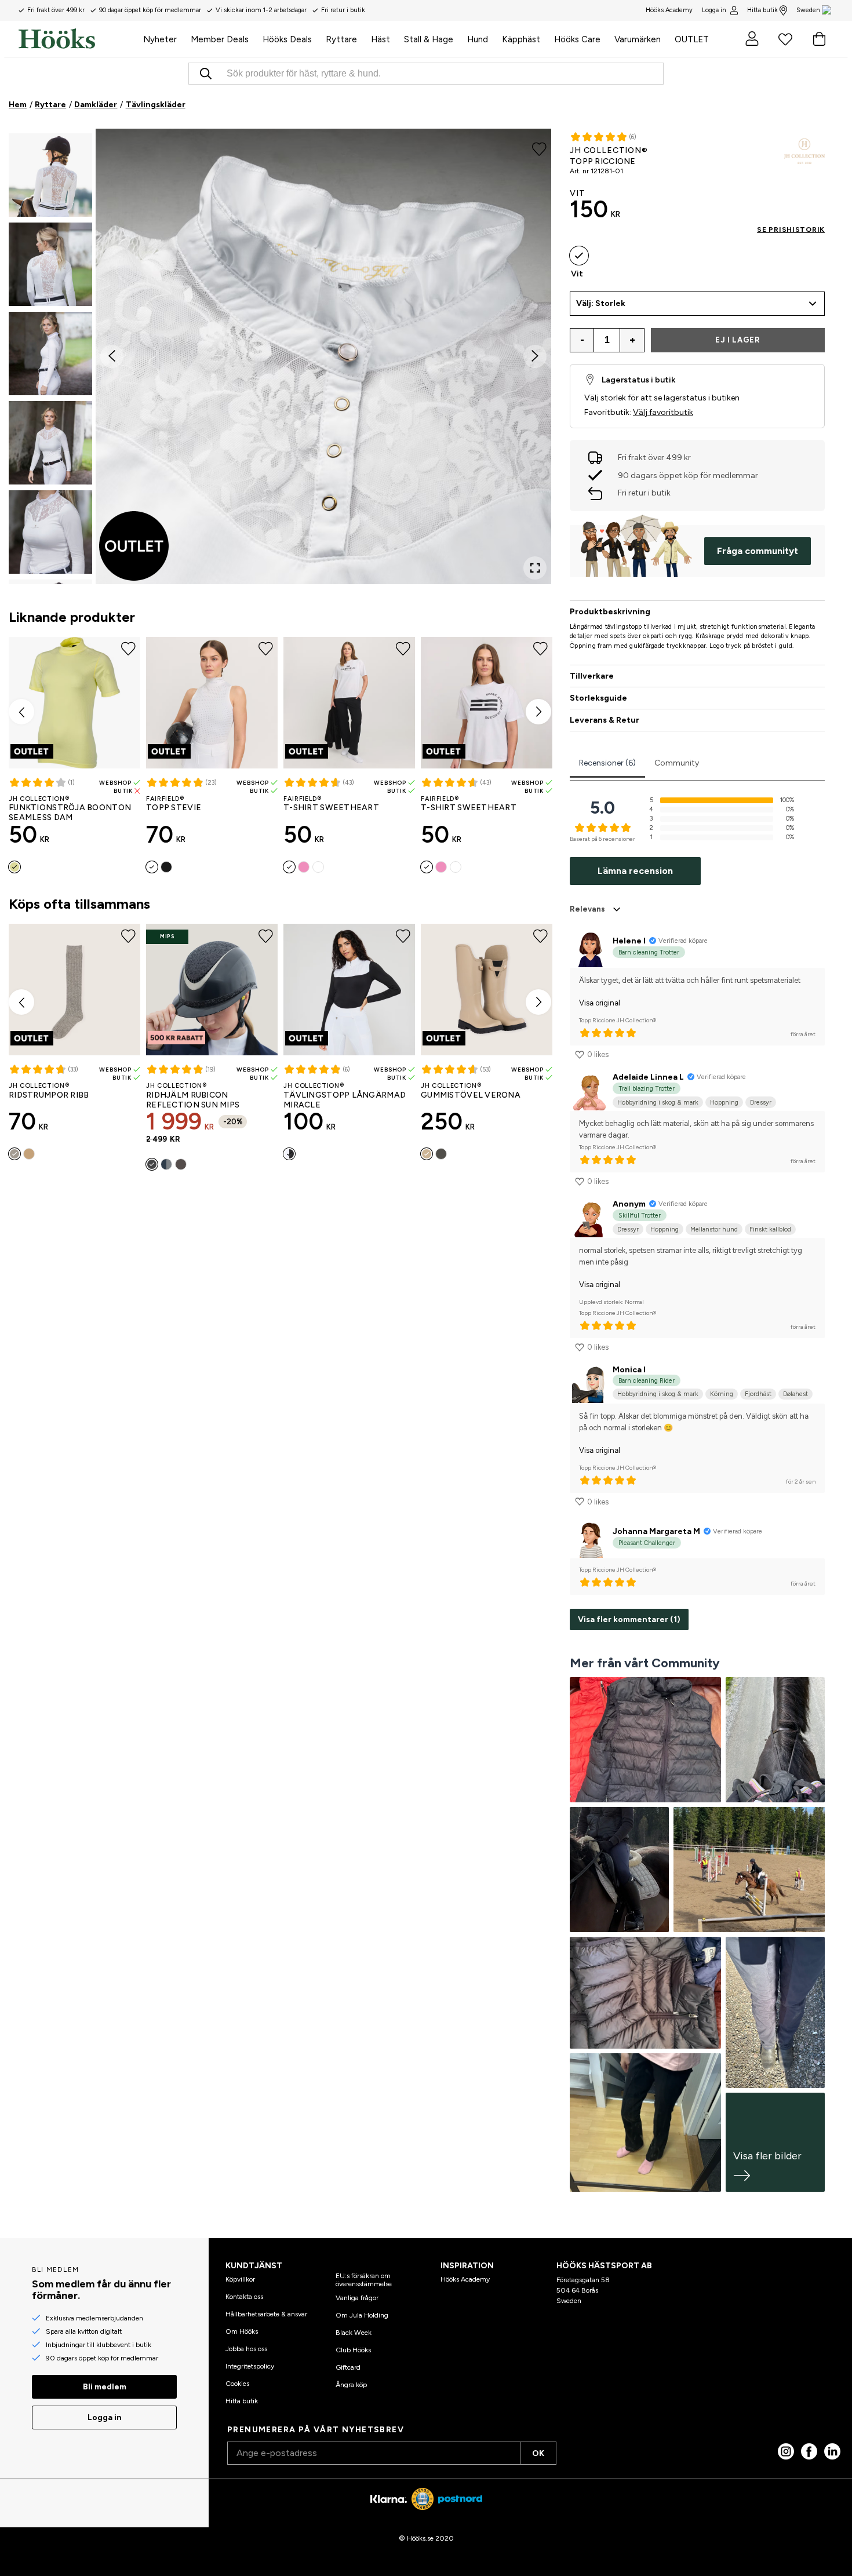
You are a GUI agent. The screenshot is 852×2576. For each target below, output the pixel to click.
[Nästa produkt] (538, 712)
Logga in (714, 10)
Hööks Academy (465, 2279)
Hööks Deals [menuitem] (287, 39)
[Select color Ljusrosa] (304, 867)
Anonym (629, 1204)
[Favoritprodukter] (785, 39)
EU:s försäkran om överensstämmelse (364, 2280)
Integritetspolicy (250, 2366)
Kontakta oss (244, 2297)
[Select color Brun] (181, 1164)
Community (677, 763)
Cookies (237, 2384)
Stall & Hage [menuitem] (429, 39)
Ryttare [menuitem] (341, 39)
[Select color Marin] (166, 1164)
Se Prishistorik (791, 229)
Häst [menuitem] (381, 39)
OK (538, 2453)
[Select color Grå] (14, 1154)
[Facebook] (809, 2451)
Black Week (354, 2333)
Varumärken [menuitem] (638, 39)
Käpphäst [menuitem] (521, 39)
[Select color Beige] (29, 1154)
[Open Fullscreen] (535, 568)
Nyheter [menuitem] (160, 39)
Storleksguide (598, 698)
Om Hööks (242, 2331)
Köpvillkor (240, 2279)
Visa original (600, 1003)
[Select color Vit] (152, 867)
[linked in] (832, 2451)
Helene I (629, 941)
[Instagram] (786, 2451)
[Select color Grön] (441, 1154)
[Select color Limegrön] (14, 867)
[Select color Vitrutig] (318, 867)
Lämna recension (635, 871)
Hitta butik (762, 10)
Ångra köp (351, 2385)
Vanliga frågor (357, 2298)
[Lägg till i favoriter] (539, 148)
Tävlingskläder (156, 105)
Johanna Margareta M (656, 1531)
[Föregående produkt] (21, 712)
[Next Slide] (535, 356)
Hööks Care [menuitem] (577, 39)
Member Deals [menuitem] (220, 39)
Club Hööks (353, 2350)
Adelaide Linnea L (648, 1077)
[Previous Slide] (112, 356)
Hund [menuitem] (478, 39)
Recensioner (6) (607, 763)
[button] (50, 175)
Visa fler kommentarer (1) (629, 1619)
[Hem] (77, 39)
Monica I (629, 1370)
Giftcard (348, 2367)
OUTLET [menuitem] (692, 39)
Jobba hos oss (246, 2349)
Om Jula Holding (362, 2315)
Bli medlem (105, 2387)
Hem (18, 105)
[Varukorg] (819, 39)
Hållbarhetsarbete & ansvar (266, 2314)
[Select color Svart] (166, 867)
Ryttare (50, 105)
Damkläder (96, 105)
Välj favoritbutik (663, 412)
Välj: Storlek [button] (601, 303)
